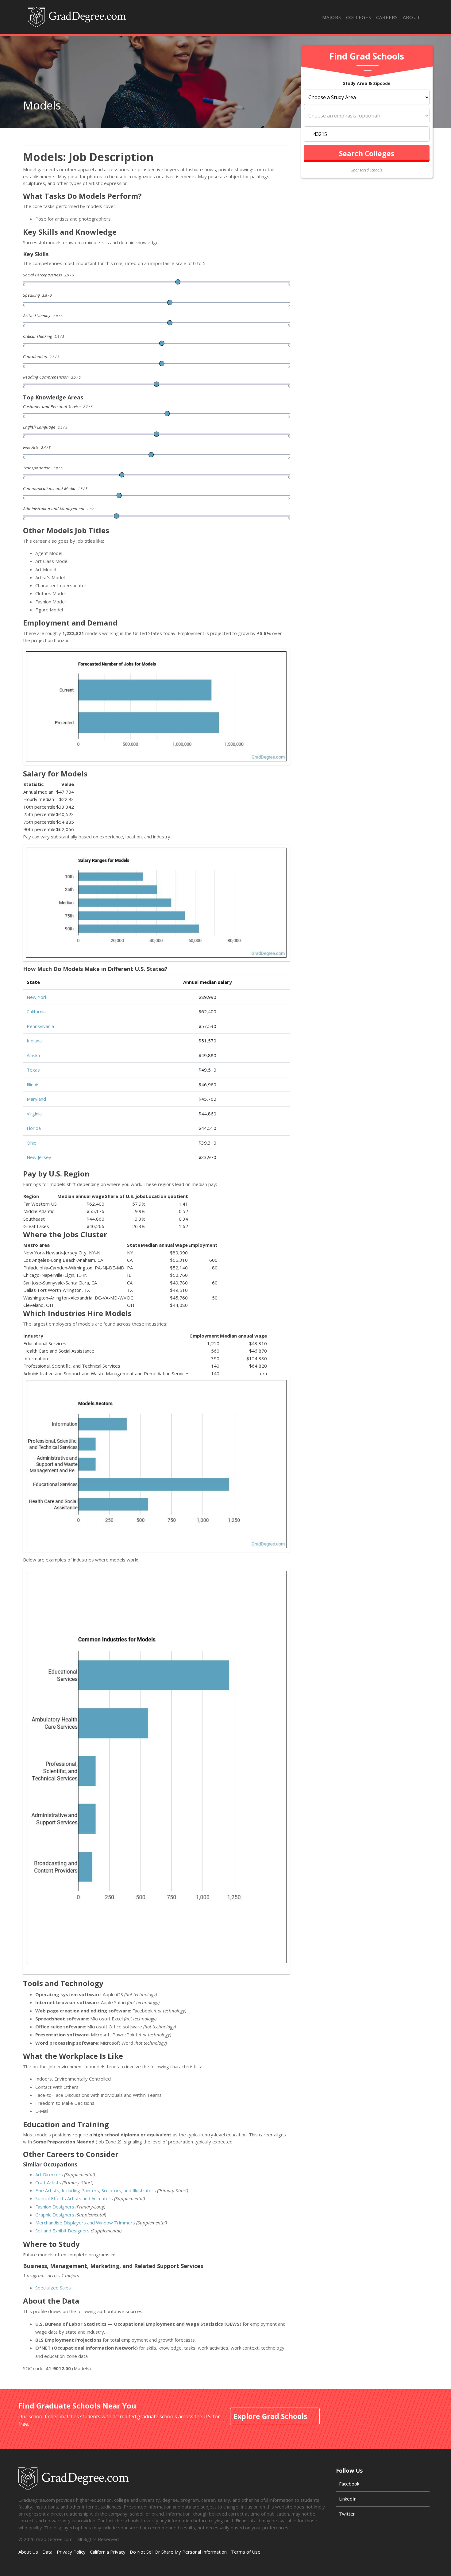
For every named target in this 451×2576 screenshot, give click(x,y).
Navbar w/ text (77, 17)
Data (47, 2552)
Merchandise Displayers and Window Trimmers (85, 2223)
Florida (34, 1128)
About (412, 17)
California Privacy (108, 2552)
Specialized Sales (53, 2288)
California (36, 1011)
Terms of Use (246, 2552)
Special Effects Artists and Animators (74, 2198)
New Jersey (39, 1157)
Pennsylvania (40, 1026)
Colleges (359, 17)
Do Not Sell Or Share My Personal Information (178, 2552)
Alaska (33, 1055)
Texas (33, 1070)
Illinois (33, 1084)
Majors (332, 17)
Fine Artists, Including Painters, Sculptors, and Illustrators (96, 2190)
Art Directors (49, 2174)
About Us (28, 2552)
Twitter (347, 2514)
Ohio (32, 1143)
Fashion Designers (55, 2207)
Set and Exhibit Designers (62, 2231)
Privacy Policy (71, 2552)
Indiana (34, 1041)
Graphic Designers (55, 2215)
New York (37, 997)
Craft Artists (48, 2182)
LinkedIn (348, 2499)
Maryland (36, 1099)
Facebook (349, 2484)
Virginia (34, 1114)
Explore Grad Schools (270, 2416)
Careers (387, 17)
